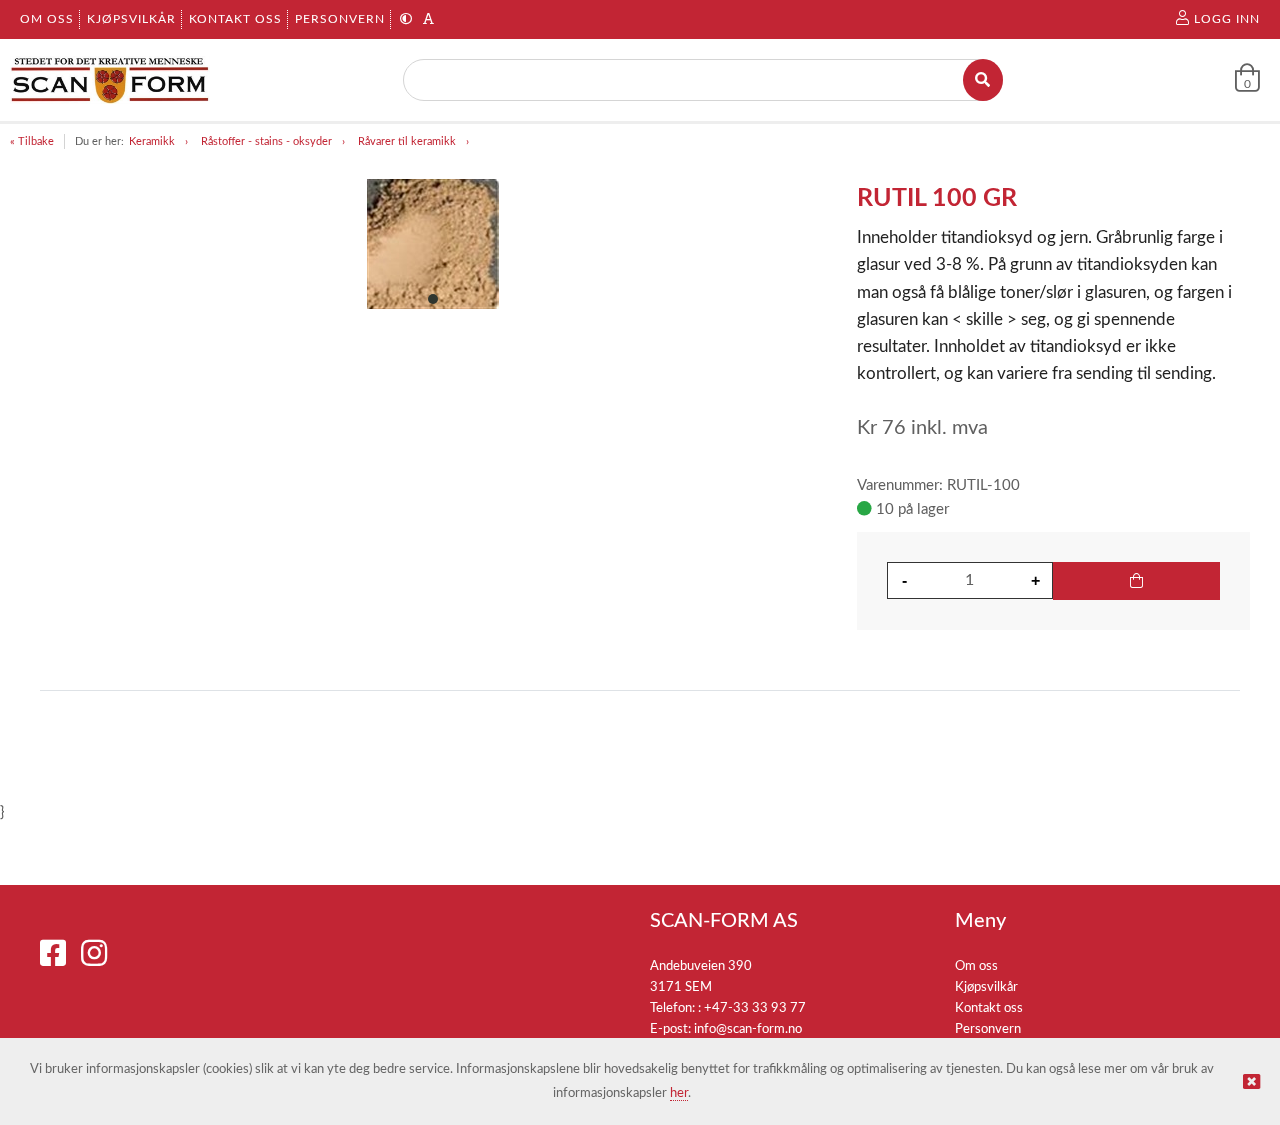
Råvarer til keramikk (407, 141)
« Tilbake (32, 141)
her (679, 1093)
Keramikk (152, 141)
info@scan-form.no (748, 1029)
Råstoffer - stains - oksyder (266, 141)
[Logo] (110, 80)
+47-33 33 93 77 (755, 1008)
